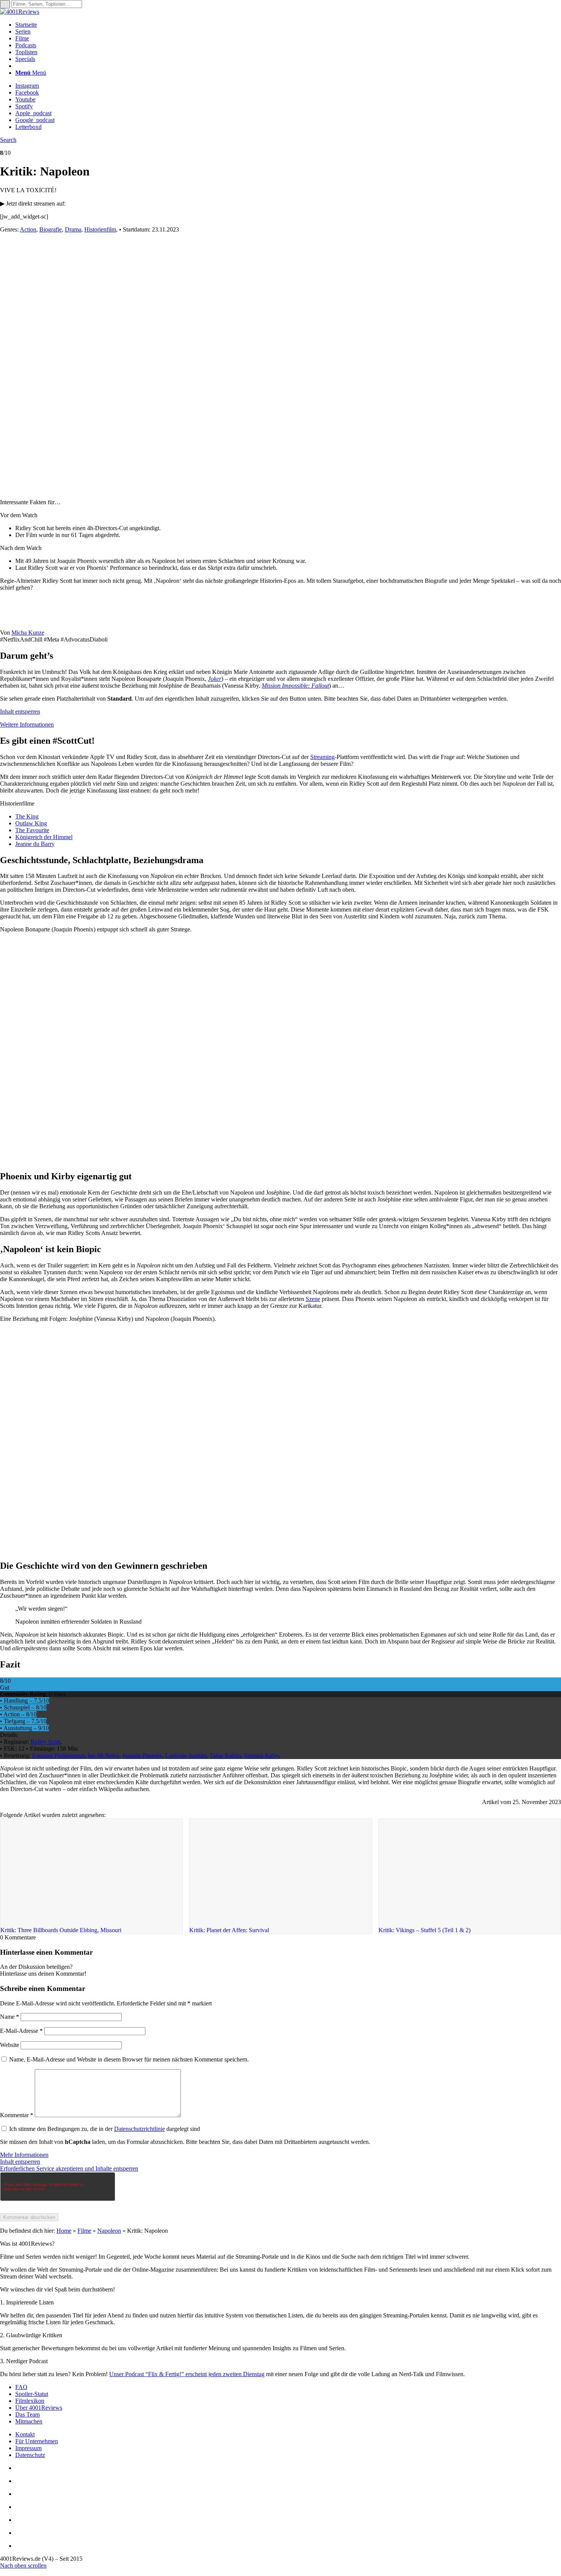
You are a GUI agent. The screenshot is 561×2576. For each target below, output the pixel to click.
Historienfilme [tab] (17, 803)
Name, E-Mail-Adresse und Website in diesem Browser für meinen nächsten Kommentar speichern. (129, 2059)
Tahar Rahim (225, 1755)
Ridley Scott (45, 1742)
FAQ (21, 2387)
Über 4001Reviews (39, 2408)
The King (27, 816)
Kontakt (25, 2434)
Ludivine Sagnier (186, 1755)
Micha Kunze (28, 633)
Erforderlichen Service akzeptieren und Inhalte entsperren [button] (69, 2168)
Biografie (51, 229)
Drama (73, 229)
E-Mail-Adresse (21, 2031)
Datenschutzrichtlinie (139, 2129)
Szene (313, 1299)
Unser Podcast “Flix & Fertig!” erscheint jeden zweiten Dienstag (187, 2374)
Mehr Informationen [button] (24, 2155)
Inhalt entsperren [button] (20, 712)
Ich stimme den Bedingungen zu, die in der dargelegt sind (105, 2129)
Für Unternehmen (37, 2441)
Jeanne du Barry (35, 844)
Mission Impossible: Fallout (295, 686)
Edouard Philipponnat (58, 1755)
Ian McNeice (103, 1755)
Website (10, 2045)
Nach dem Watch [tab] (21, 548)
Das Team (27, 2414)
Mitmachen (29, 2421)
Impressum (28, 2448)
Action (28, 229)
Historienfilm (100, 229)
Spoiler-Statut (32, 2394)
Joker (215, 679)
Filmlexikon (30, 2401)
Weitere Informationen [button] (27, 724)
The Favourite (32, 830)
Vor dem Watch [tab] (19, 515)
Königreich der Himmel (44, 837)
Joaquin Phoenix (142, 1755)
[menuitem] (288, 25)
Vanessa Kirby (261, 1755)
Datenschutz (30, 2455)
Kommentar (17, 2115)
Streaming (322, 757)
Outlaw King (31, 823)
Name (10, 2017)
